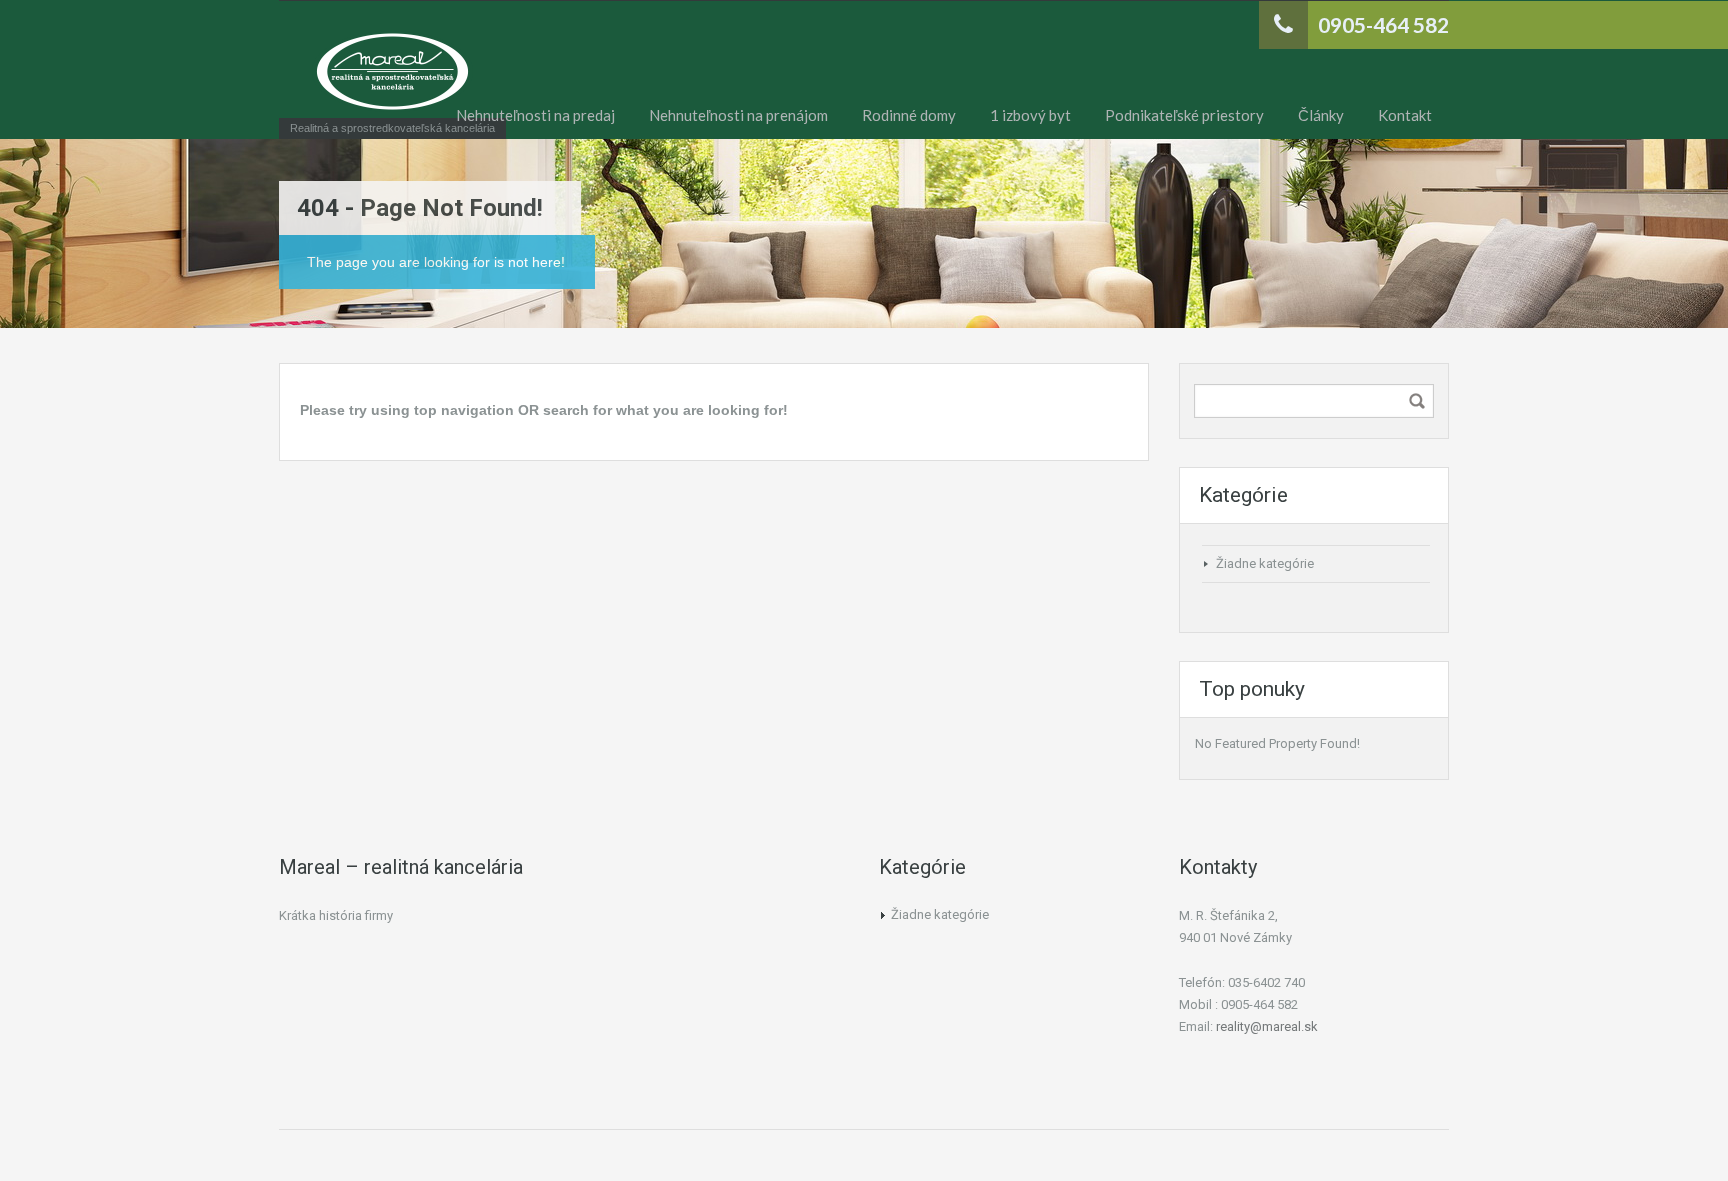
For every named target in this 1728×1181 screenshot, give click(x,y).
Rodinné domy (909, 115)
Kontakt (1405, 115)
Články (1321, 115)
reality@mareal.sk (1267, 1026)
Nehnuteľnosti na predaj (535, 115)
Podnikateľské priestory (1184, 115)
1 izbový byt (1030, 115)
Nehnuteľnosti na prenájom (738, 115)
